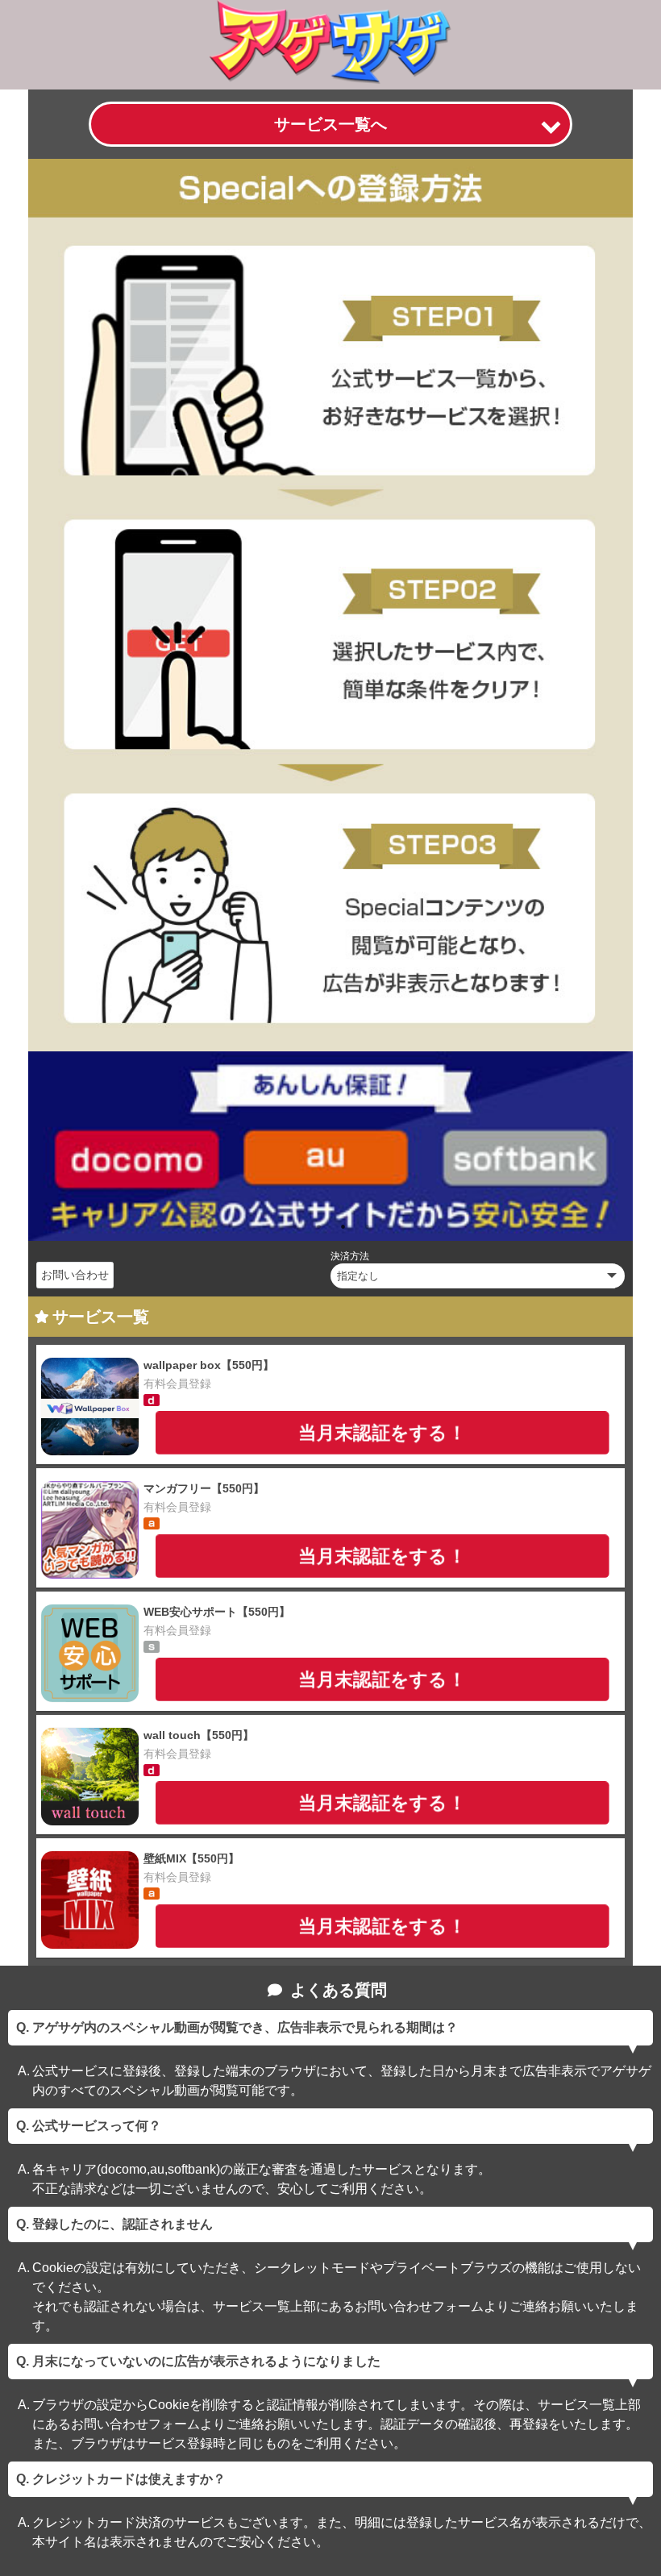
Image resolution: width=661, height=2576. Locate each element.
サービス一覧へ (330, 124)
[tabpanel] (330, 1146)
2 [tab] (318, 1226)
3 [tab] (343, 1226)
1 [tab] (294, 1226)
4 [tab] (367, 1226)
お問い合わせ (75, 1275)
